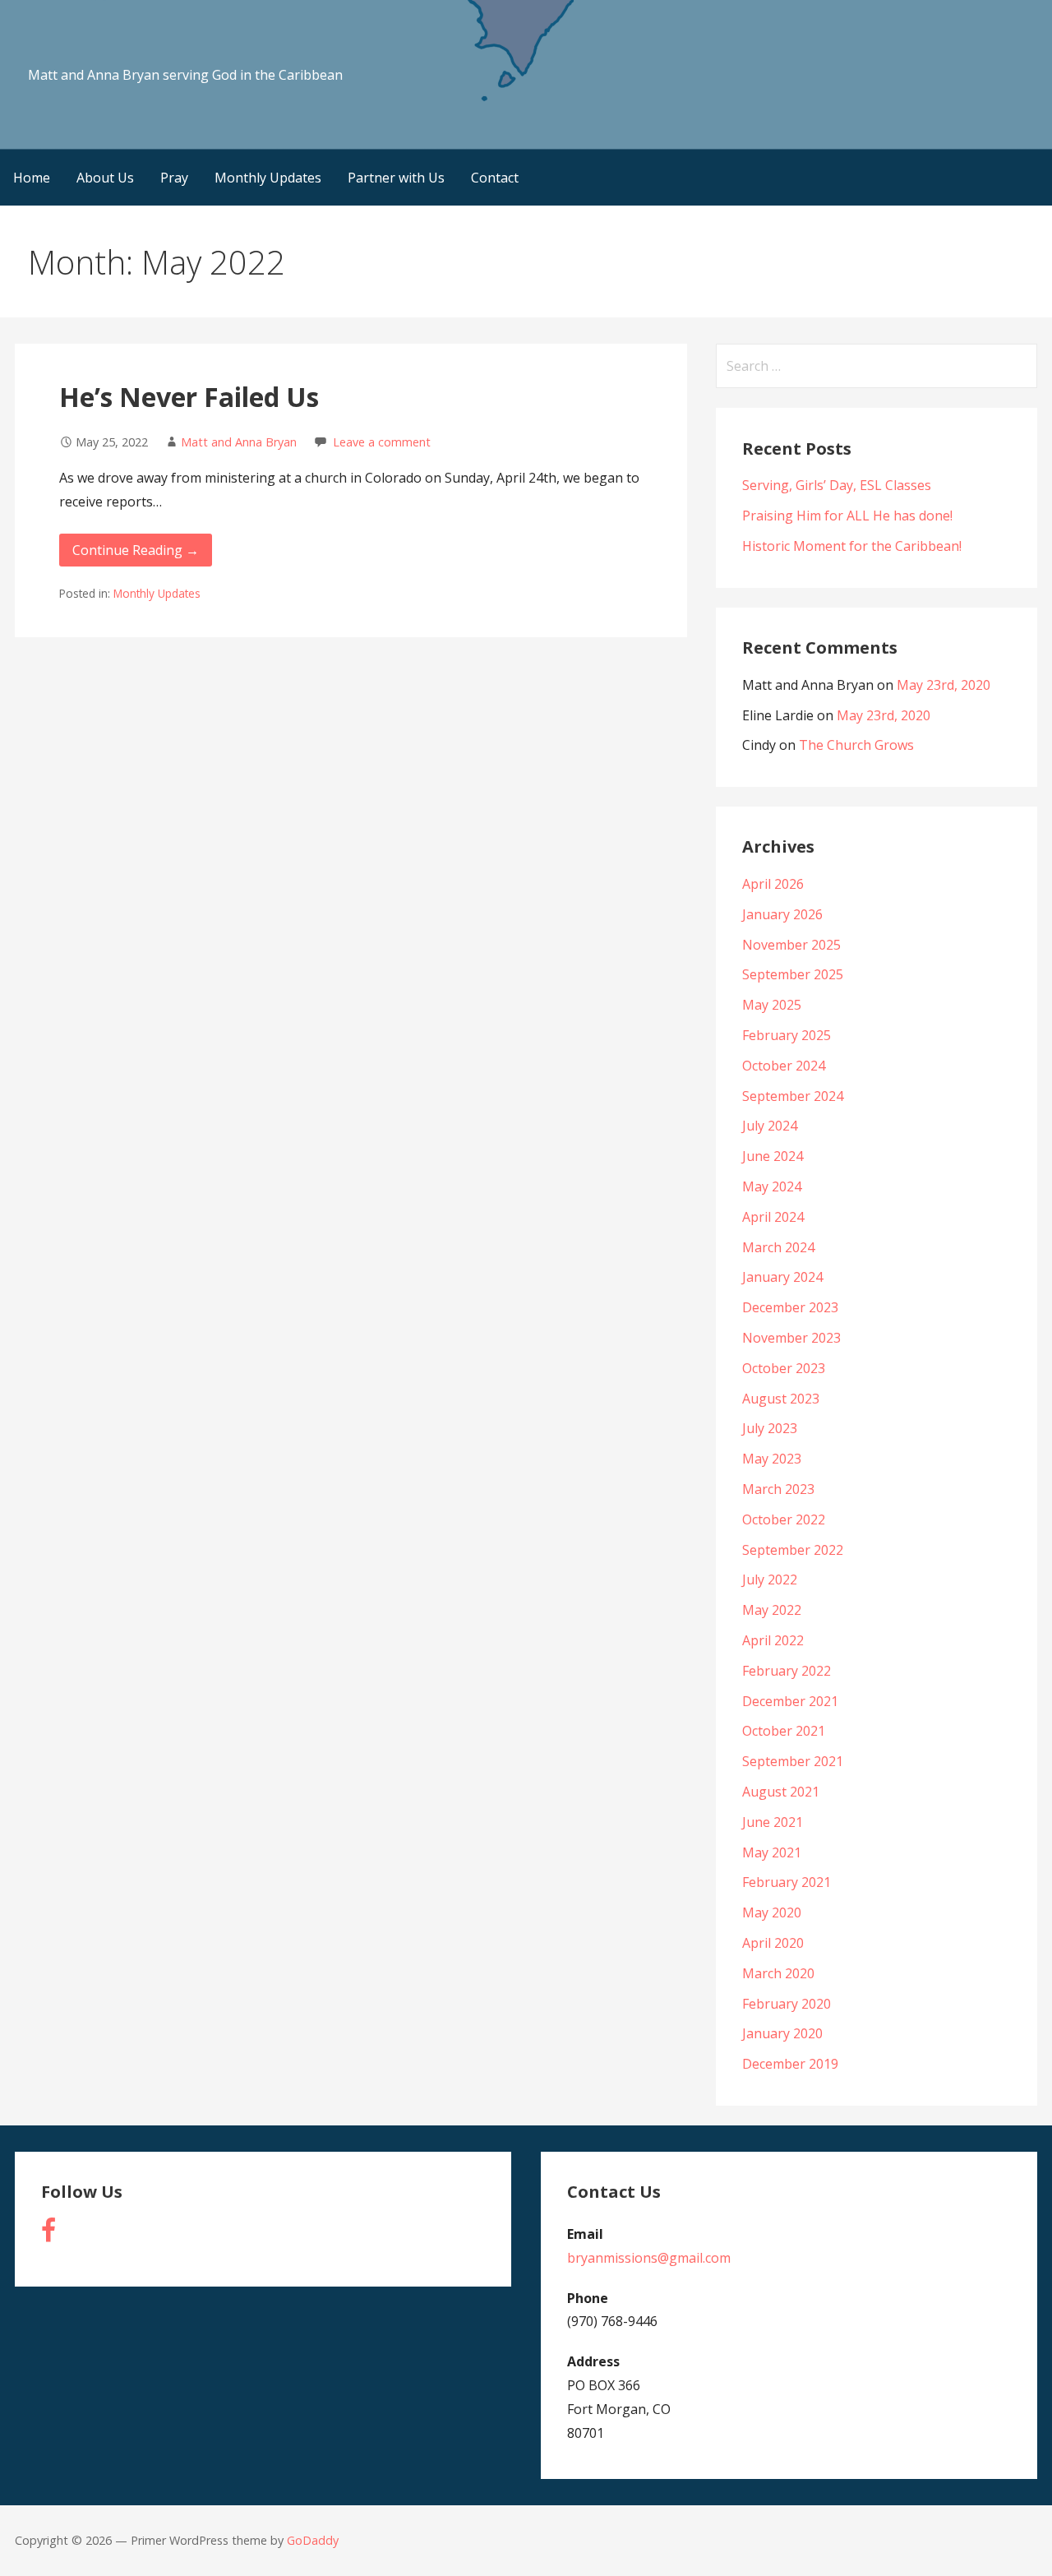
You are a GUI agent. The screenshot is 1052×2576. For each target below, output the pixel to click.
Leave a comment (382, 442)
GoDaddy (313, 2540)
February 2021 (787, 1882)
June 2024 (773, 1156)
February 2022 (787, 1671)
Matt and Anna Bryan (239, 442)
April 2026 (773, 884)
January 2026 (782, 914)
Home (32, 178)
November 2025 (791, 945)
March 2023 (778, 1489)
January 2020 (782, 2033)
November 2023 (791, 1338)
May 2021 (772, 1852)
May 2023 (772, 1459)
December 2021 (790, 1701)
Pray (174, 178)
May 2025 (772, 1005)
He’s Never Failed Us (189, 397)
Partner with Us (396, 178)
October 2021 (784, 1731)
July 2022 (770, 1579)
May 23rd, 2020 (944, 685)
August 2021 (781, 1792)
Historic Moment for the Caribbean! (852, 546)
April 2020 (773, 1943)
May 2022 (772, 1610)
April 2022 (773, 1640)
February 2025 (787, 1035)
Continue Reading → (136, 550)
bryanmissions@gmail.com (649, 2258)
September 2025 (793, 974)
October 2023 (784, 1368)
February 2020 (787, 2004)
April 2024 (773, 1217)
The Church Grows (856, 745)
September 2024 (793, 1096)
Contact (495, 178)
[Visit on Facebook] (48, 2235)
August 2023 (781, 1399)
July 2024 (770, 1126)
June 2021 (773, 1822)
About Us (105, 178)
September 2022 (793, 1550)
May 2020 (772, 1912)
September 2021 (793, 1761)
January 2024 (782, 1277)
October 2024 (784, 1066)
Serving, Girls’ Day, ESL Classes (837, 485)
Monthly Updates (268, 178)
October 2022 (784, 1519)
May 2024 (772, 1186)
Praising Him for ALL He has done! (847, 516)
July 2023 (770, 1428)
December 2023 (790, 1307)
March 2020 (778, 1973)
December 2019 (790, 2064)
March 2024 (778, 1247)
